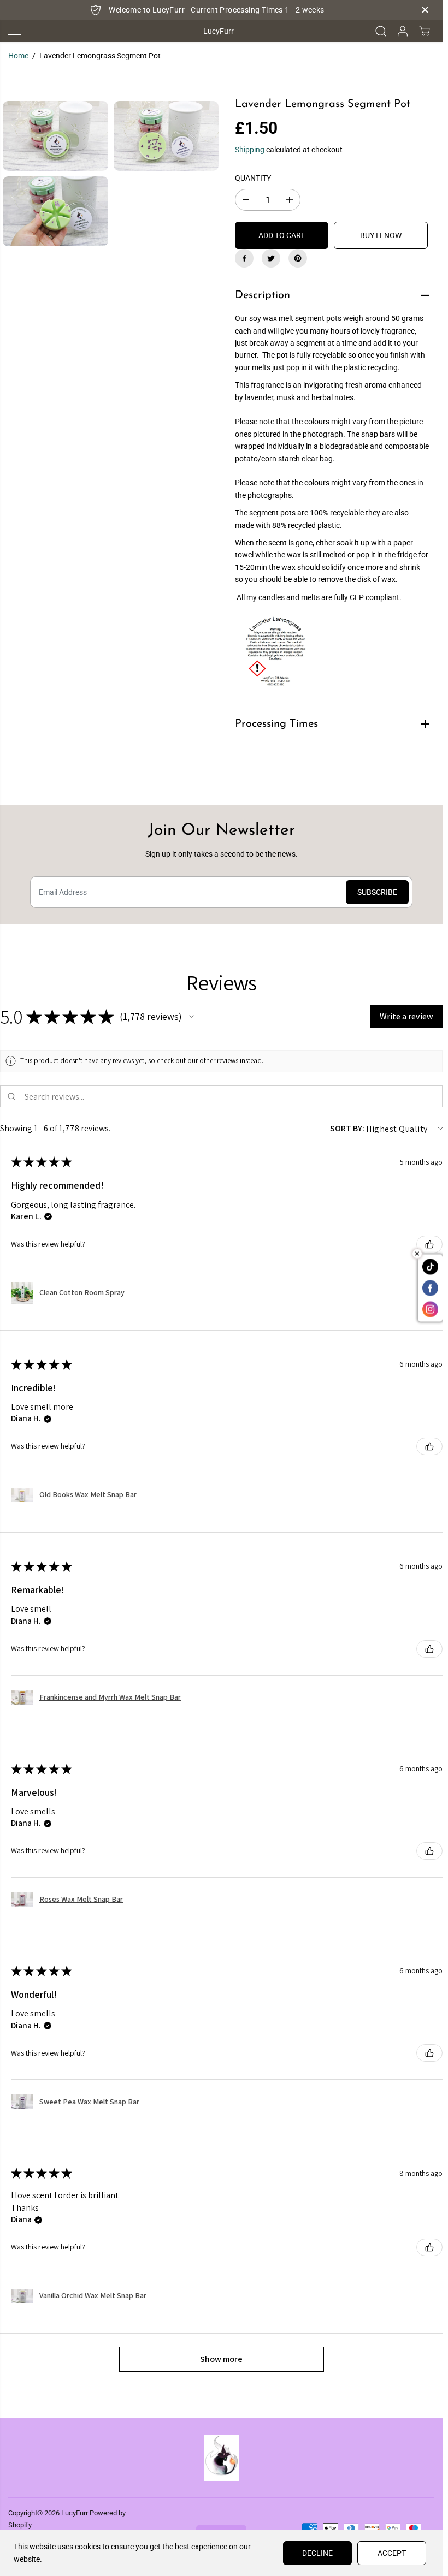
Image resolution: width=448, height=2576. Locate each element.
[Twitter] (271, 258)
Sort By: (347, 1128)
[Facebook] (244, 258)
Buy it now (381, 235)
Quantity (253, 178)
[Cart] (425, 31)
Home (18, 56)
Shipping (250, 150)
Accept (392, 2553)
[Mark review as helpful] (429, 1244)
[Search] (381, 31)
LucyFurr (75, 2513)
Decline (317, 2553)
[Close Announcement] (425, 10)
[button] (15, 31)
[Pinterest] (298, 258)
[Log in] (403, 31)
